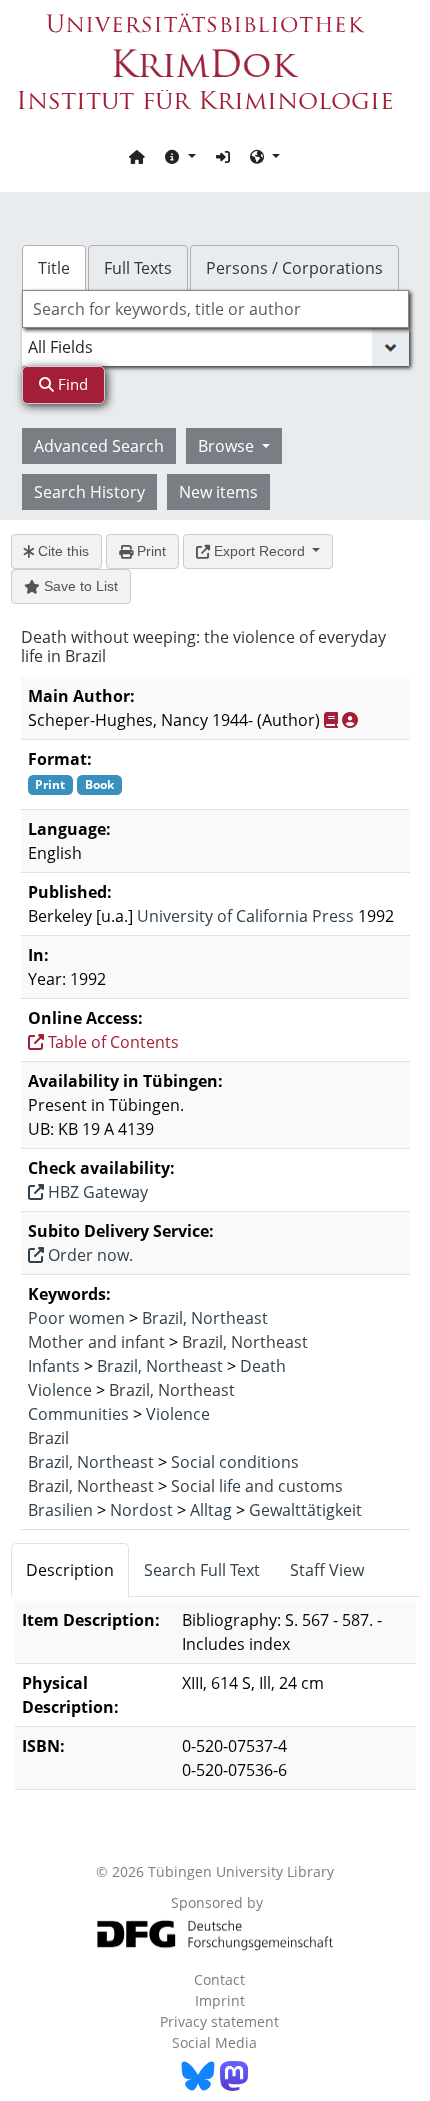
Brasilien (60, 1510)
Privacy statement (219, 2021)
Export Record (259, 551)
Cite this (61, 551)
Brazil (48, 1438)
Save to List (79, 586)
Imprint (220, 2000)
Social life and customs (257, 1486)
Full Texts (138, 268)
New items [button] (218, 492)
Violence (60, 1390)
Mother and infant (96, 1342)
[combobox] (215, 309)
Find (71, 384)
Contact (219, 1979)
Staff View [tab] (327, 1570)
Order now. (88, 1255)
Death (263, 1366)
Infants (54, 1366)
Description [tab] (70, 1570)
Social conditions (235, 1462)
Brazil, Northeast (205, 1318)
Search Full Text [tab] (202, 1570)
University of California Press (245, 916)
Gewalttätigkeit (305, 1510)
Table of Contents (111, 1042)
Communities (78, 1414)
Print (149, 551)
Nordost (141, 1510)
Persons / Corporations (294, 268)
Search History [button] (89, 492)
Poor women (76, 1318)
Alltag (211, 1510)
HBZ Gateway (96, 1192)
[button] (180, 156)
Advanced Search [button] (99, 446)
